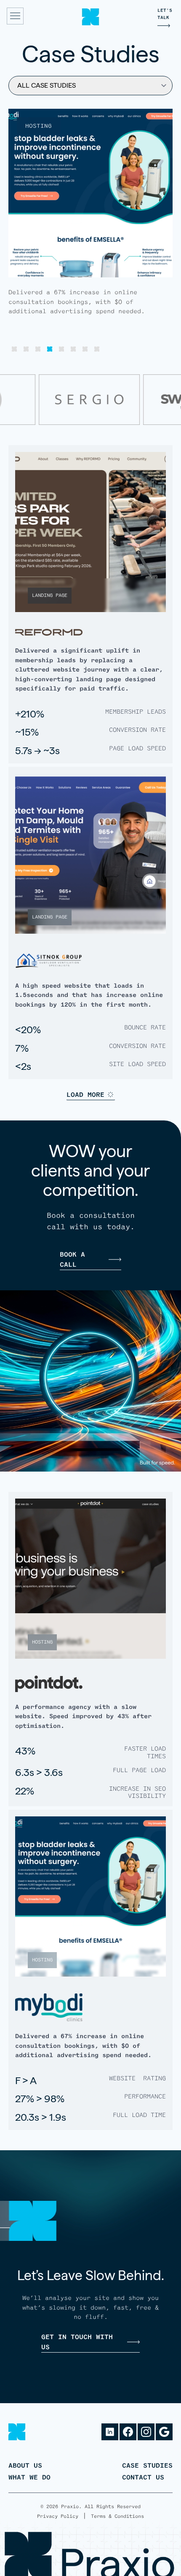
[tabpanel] (90, 231)
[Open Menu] (15, 17)
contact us (143, 2477)
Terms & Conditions (117, 2516)
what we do (29, 2477)
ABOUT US (25, 2465)
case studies (147, 2465)
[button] (14, 349)
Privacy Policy (58, 2516)
